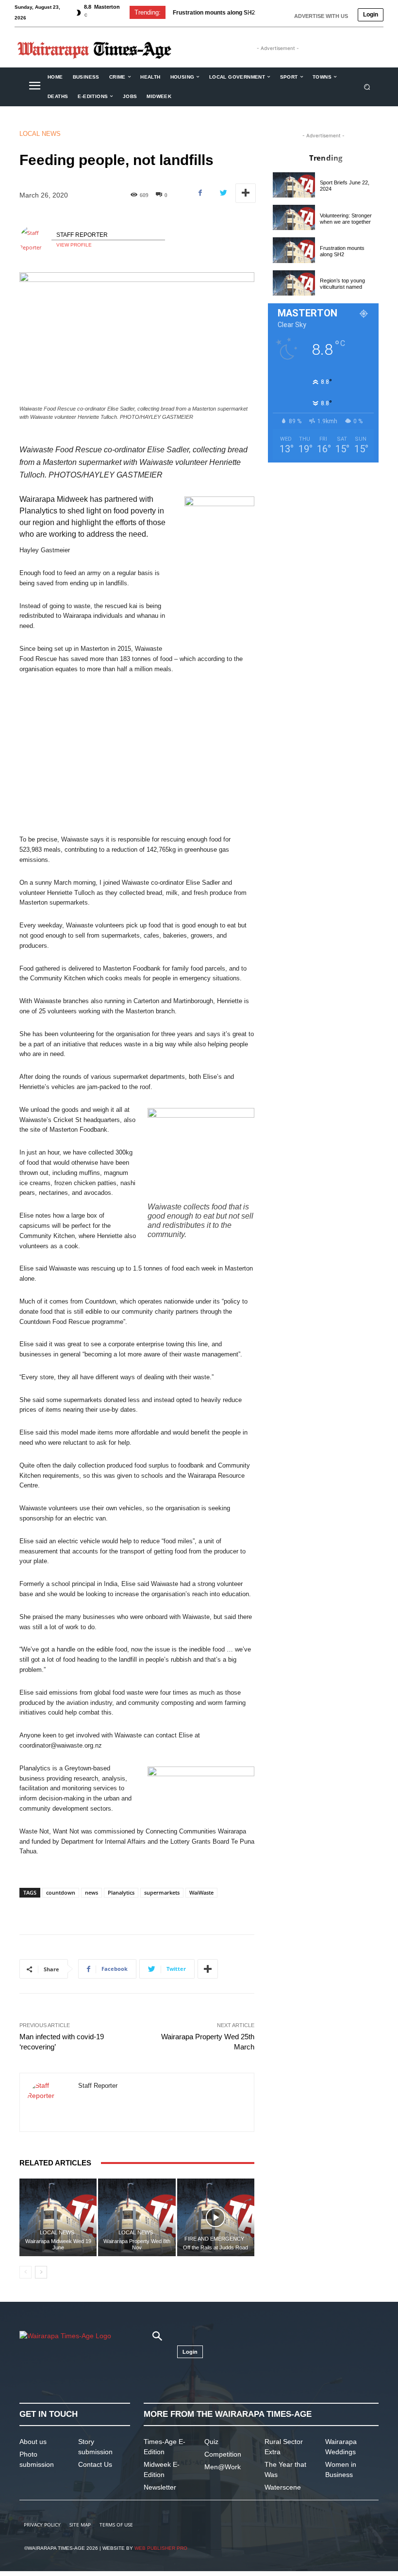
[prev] (248, 12)
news (91, 1892)
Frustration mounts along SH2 (342, 251)
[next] (264, 12)
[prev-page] (25, 2272)
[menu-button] (34, 87)
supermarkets (162, 1892)
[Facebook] (200, 193)
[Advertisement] (137, 755)
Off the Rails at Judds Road (216, 2247)
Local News (40, 134)
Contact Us (95, 2464)
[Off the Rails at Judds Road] (216, 2217)
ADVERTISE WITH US (321, 16)
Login (371, 15)
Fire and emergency (214, 2239)
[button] (367, 87)
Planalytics (121, 1892)
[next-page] (41, 2272)
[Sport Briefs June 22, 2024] (294, 185)
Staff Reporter (82, 235)
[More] (246, 193)
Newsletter (160, 2487)
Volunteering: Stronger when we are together (346, 219)
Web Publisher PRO (161, 2548)
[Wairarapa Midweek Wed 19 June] (58, 2217)
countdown (61, 1892)
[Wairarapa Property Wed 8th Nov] (137, 2217)
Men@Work (223, 2467)
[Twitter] (223, 193)
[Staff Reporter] (35, 240)
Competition (223, 2454)
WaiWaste (201, 1892)
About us (33, 2442)
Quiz (211, 2442)
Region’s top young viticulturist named (342, 284)
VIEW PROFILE (74, 245)
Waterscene (283, 2487)
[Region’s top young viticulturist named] (294, 283)
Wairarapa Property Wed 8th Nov (137, 2244)
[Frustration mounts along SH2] (294, 250)
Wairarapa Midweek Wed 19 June (58, 2244)
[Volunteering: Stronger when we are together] (294, 217)
